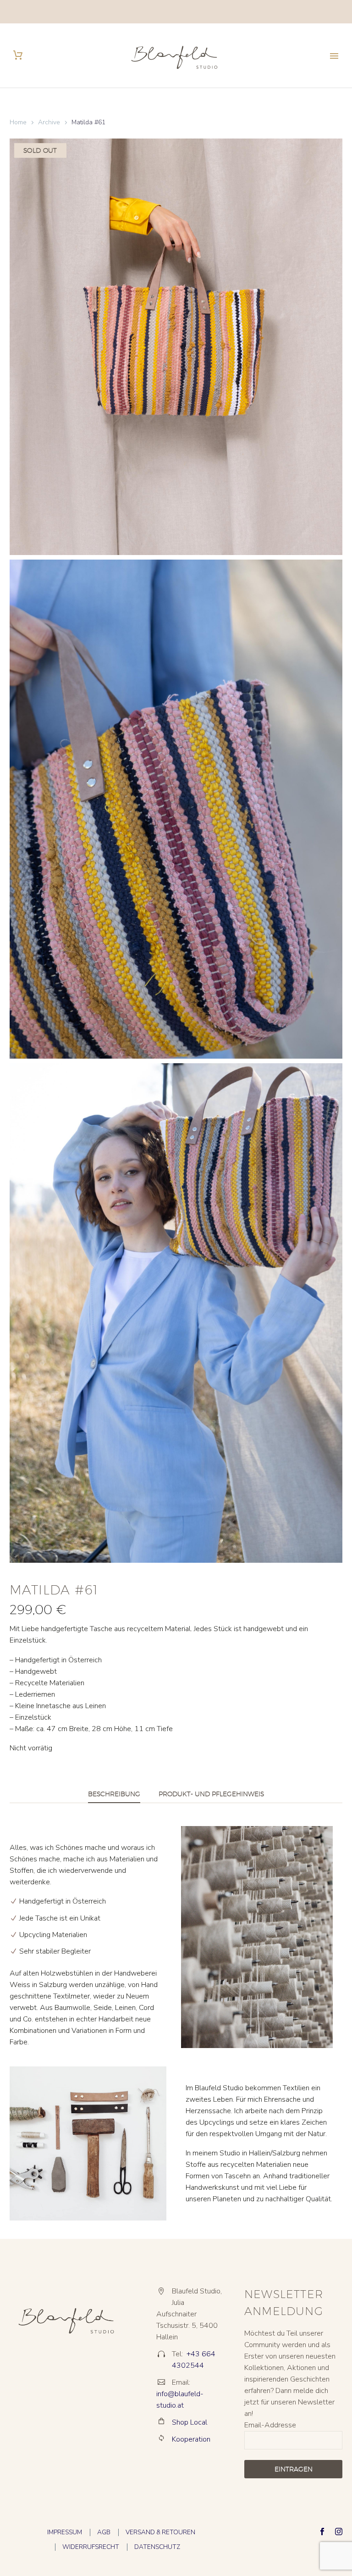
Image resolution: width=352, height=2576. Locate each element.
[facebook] (322, 2532)
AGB (104, 2532)
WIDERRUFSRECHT (91, 2547)
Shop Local (190, 2422)
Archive (49, 122)
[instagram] (339, 2532)
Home (18, 122)
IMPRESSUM (65, 2532)
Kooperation (191, 2439)
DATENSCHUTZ (157, 2547)
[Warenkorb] (18, 55)
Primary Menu (334, 56)
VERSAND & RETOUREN (160, 2532)
